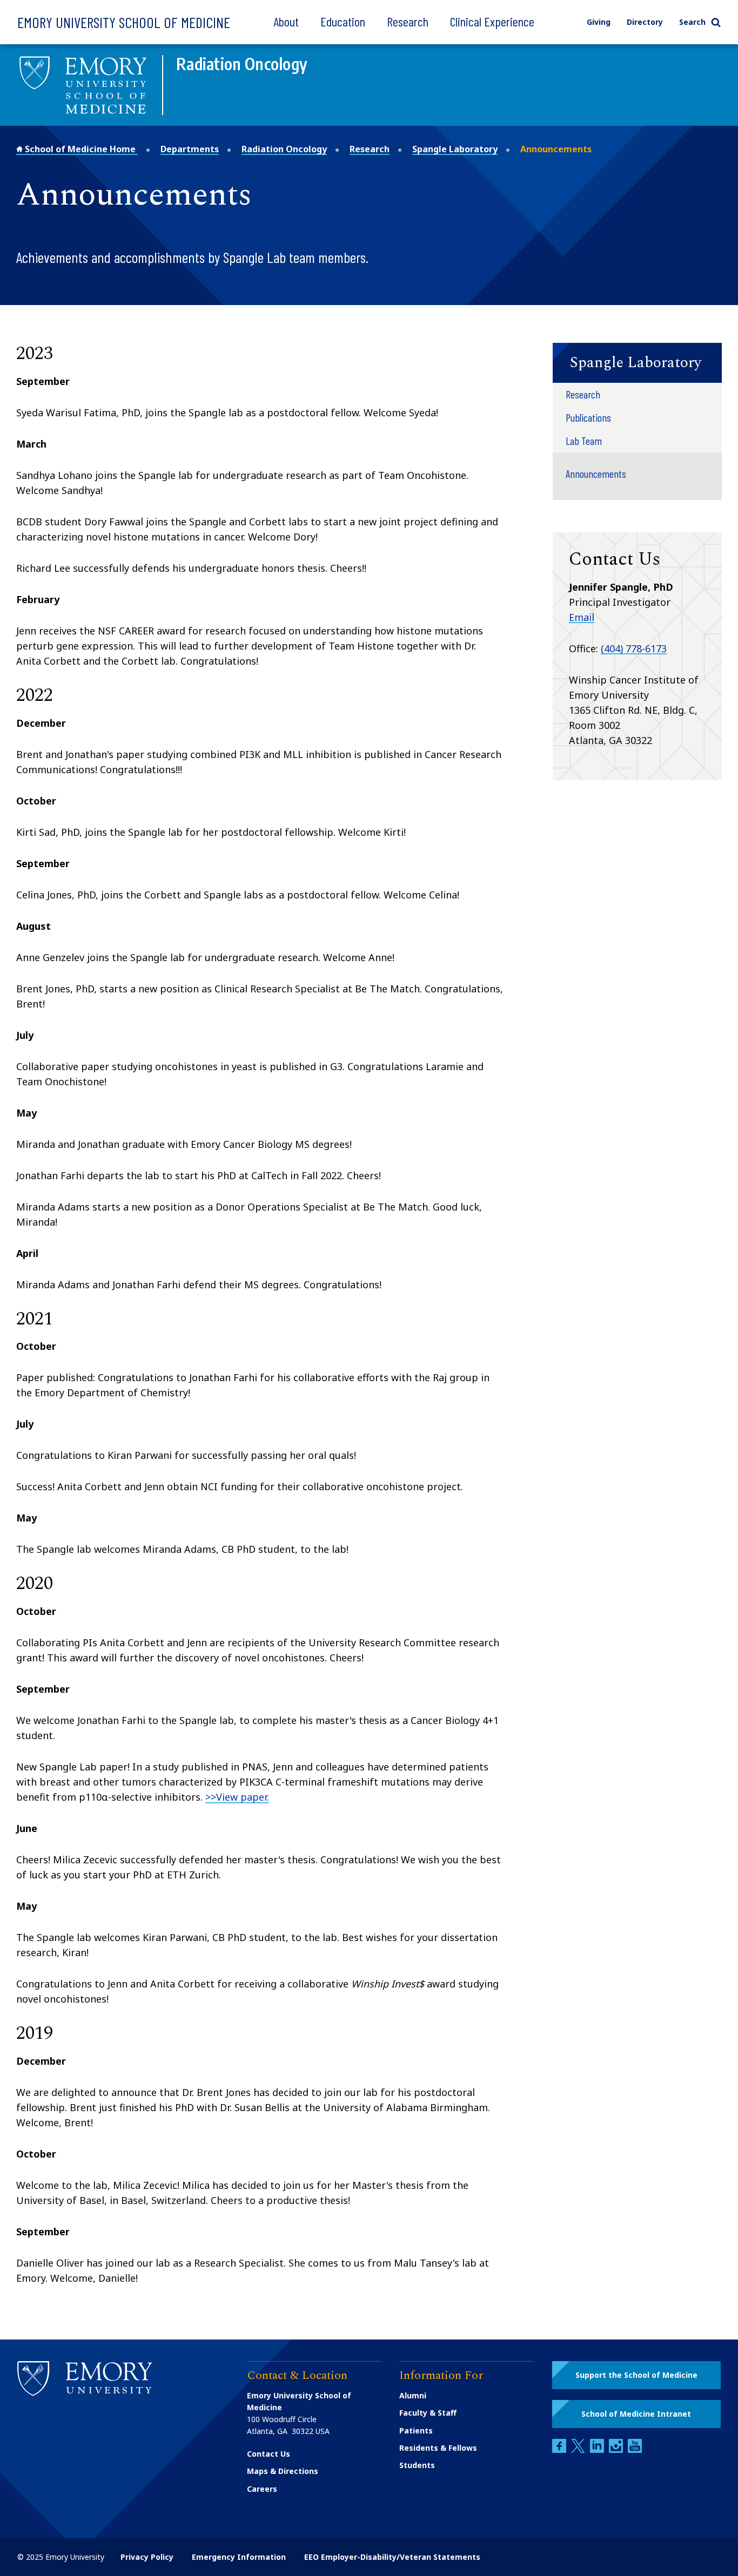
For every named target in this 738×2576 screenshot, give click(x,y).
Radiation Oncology (284, 149)
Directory (645, 22)
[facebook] (560, 2450)
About (286, 21)
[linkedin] (598, 2450)
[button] (637, 363)
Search (692, 22)
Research (408, 21)
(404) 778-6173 (634, 648)
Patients (416, 2430)
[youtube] (635, 2450)
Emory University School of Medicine (124, 22)
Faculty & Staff (428, 2413)
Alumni (413, 2395)
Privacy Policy (147, 2557)
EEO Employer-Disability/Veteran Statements (392, 2557)
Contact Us (269, 2454)
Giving (599, 22)
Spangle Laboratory (455, 149)
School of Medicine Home (80, 149)
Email (582, 617)
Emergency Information (239, 2557)
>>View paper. (237, 1797)
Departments (190, 149)
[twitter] (579, 2450)
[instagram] (617, 2450)
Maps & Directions (283, 2471)
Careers (262, 2489)
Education (343, 21)
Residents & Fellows (438, 2448)
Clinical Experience (492, 21)
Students (417, 2465)
